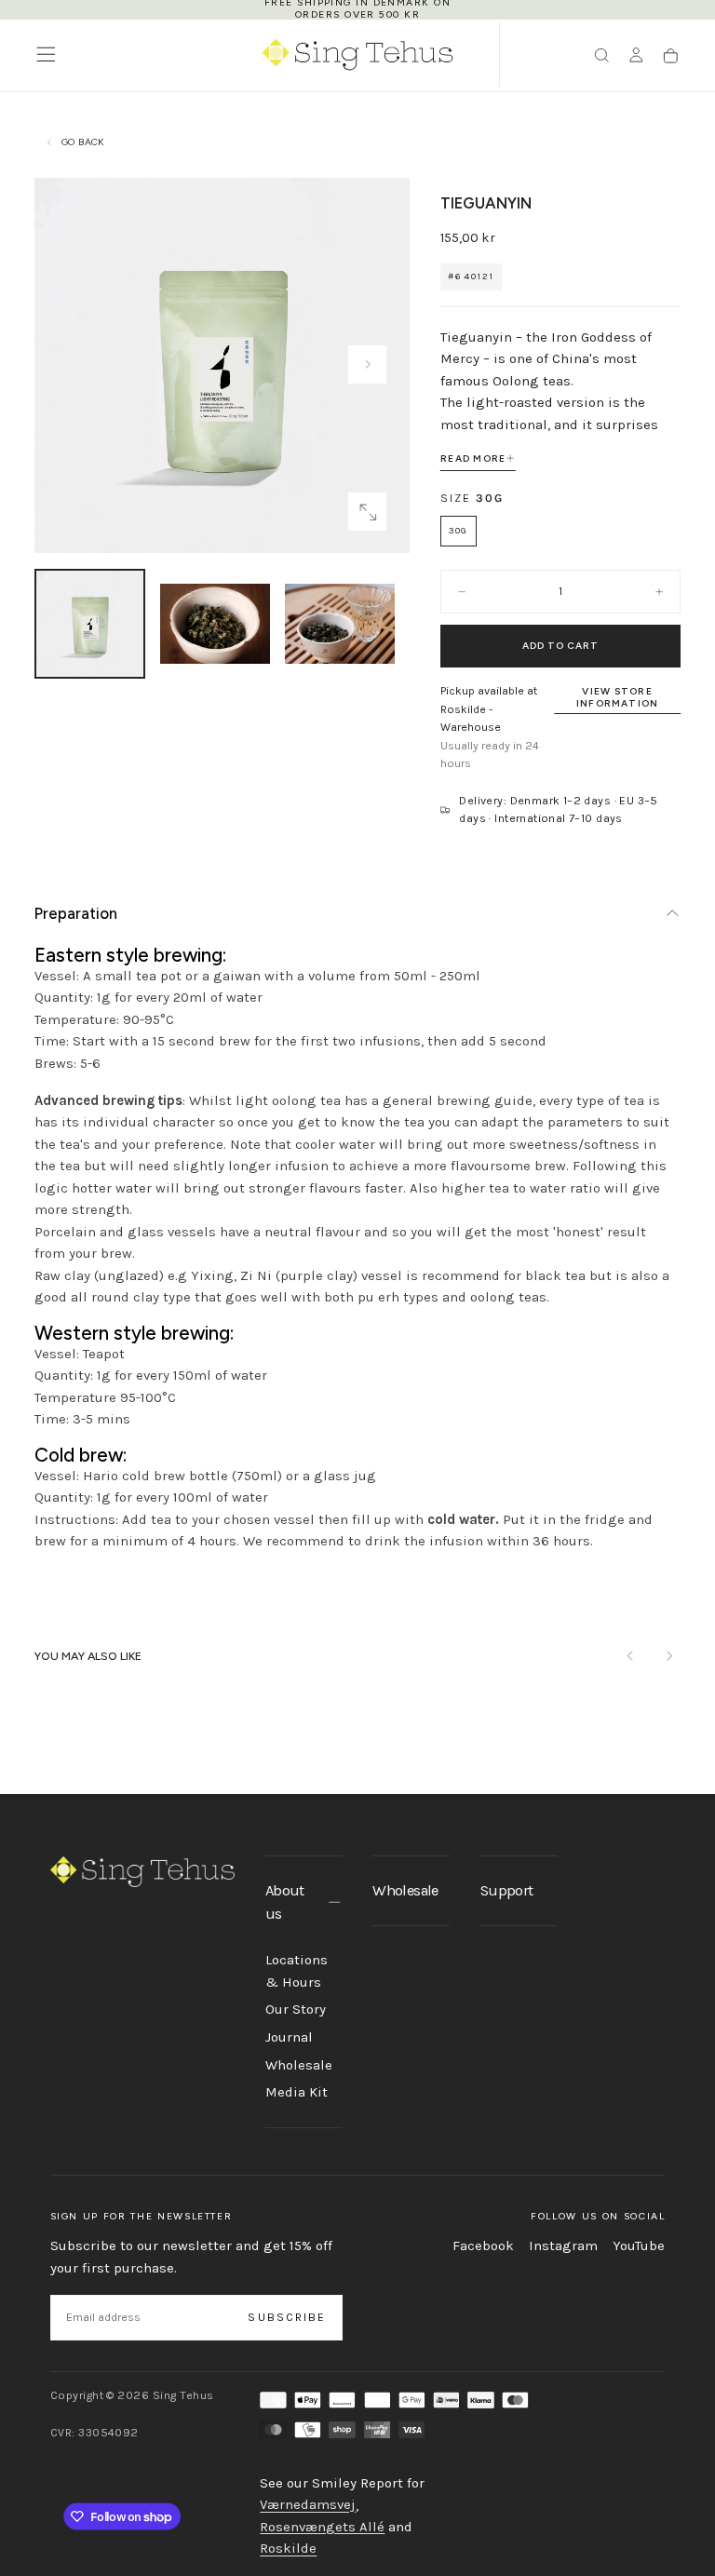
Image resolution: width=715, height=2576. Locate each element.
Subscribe (287, 2317)
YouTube (639, 2246)
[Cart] (671, 56)
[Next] (669, 1657)
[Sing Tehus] (142, 1871)
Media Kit (297, 2092)
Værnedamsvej (308, 2505)
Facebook (483, 2246)
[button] (46, 54)
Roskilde (288, 2549)
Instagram (563, 2246)
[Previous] (631, 1657)
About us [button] (285, 1902)
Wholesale (299, 2065)
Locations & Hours (297, 1971)
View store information (618, 697)
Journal (289, 2037)
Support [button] (506, 1890)
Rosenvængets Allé (322, 2527)
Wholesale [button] (405, 1890)
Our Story (296, 2009)
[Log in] (636, 56)
